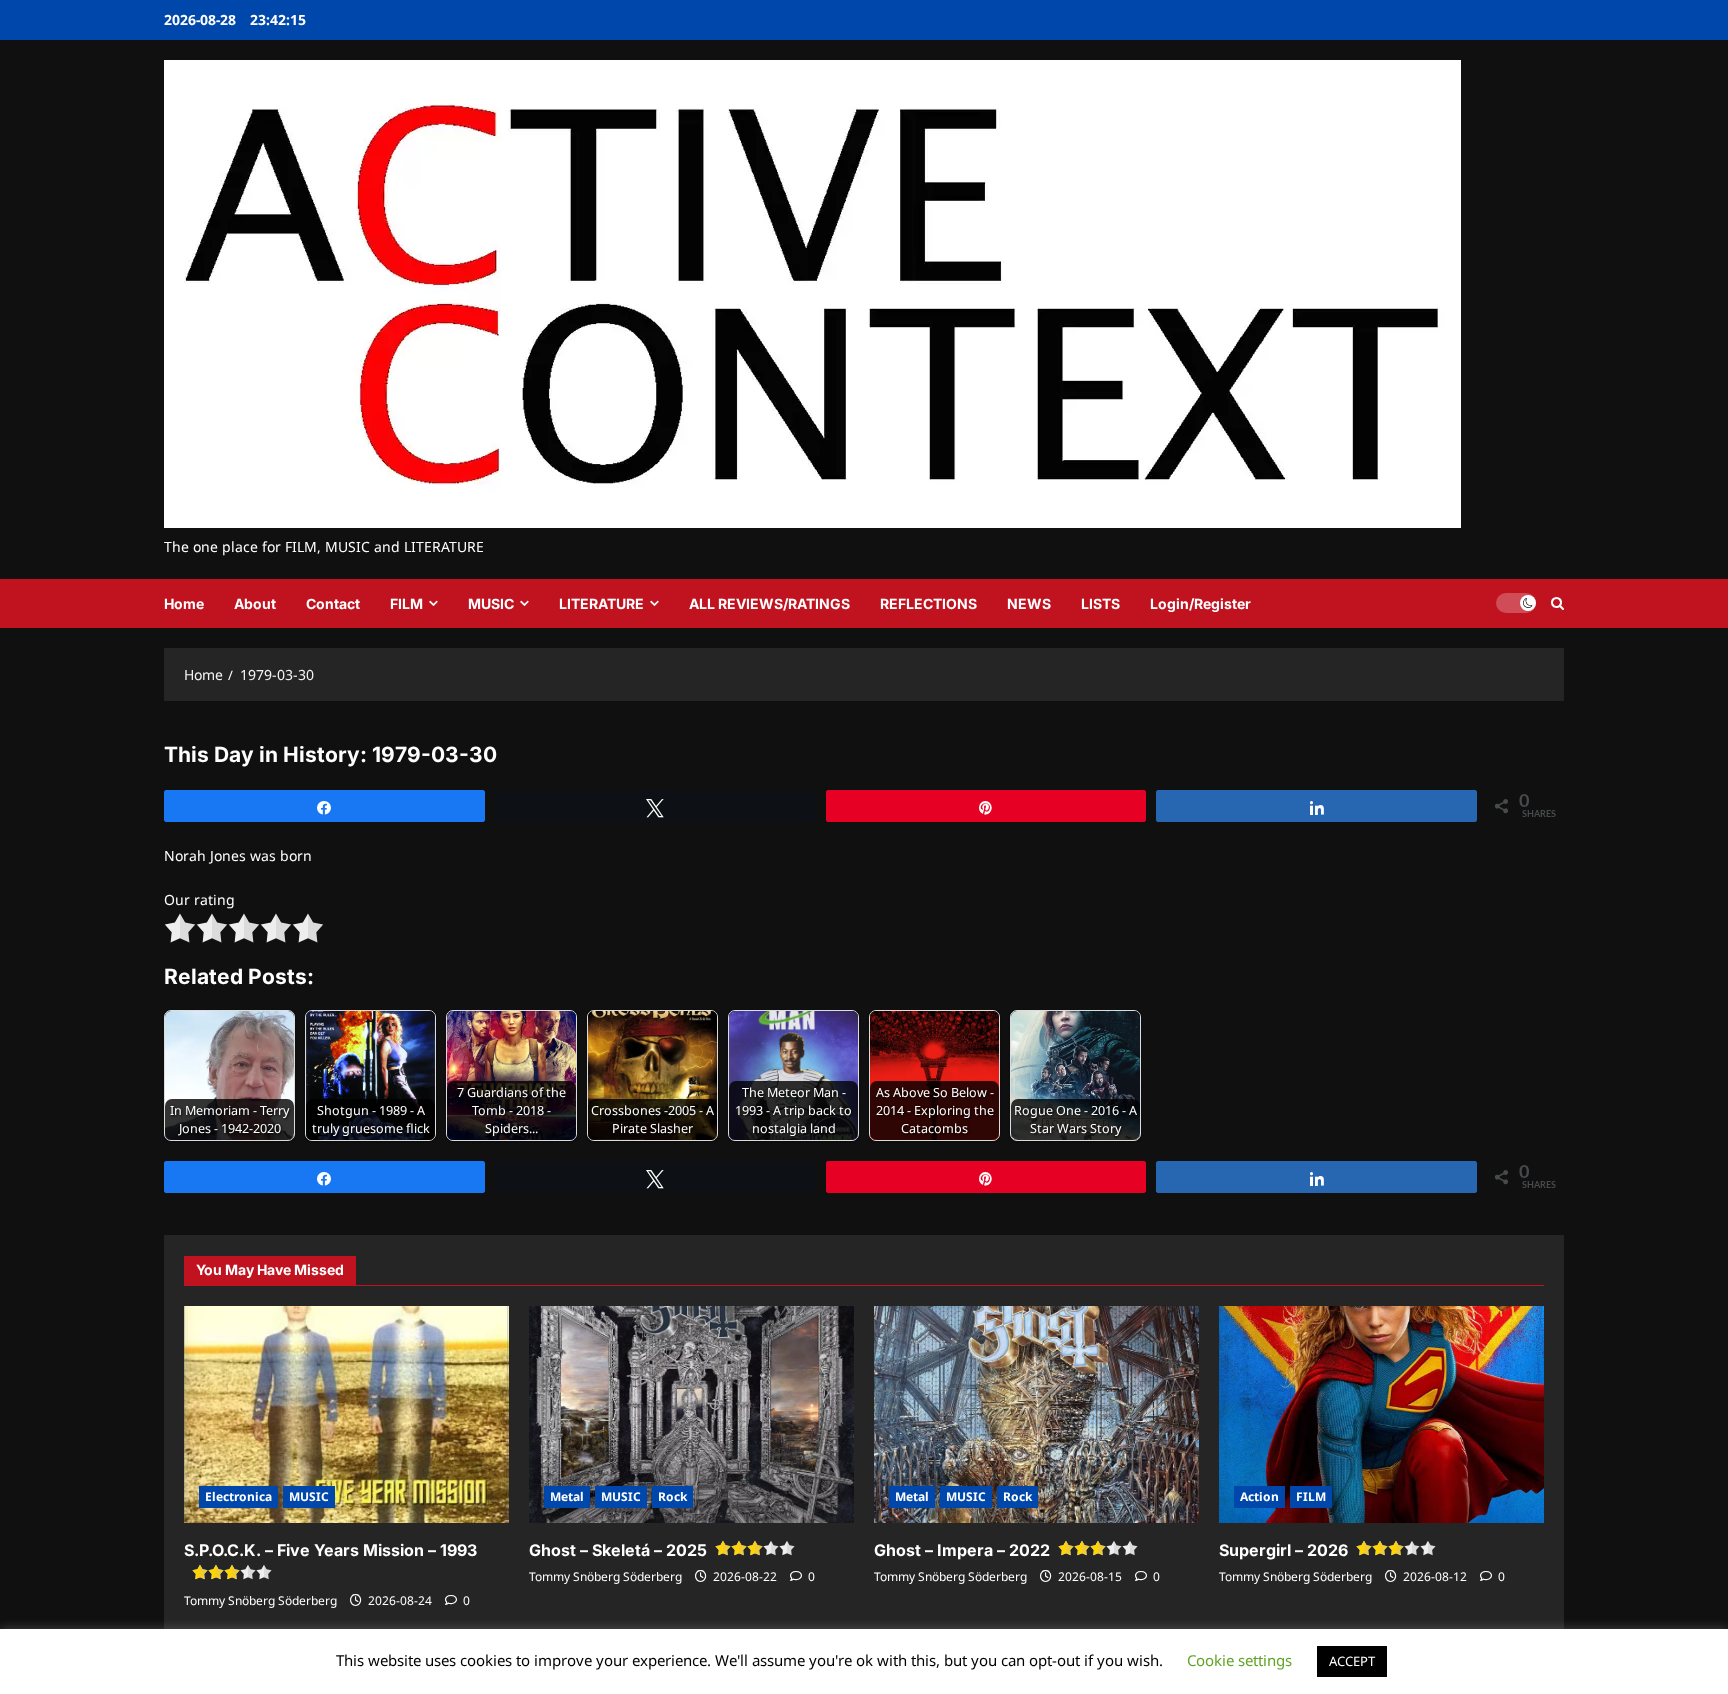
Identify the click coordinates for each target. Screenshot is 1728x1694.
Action (1259, 1496)
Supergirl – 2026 (1283, 1550)
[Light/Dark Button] (1516, 603)
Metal (567, 1496)
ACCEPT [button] (1352, 1661)
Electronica (238, 1496)
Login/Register (1200, 603)
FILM (406, 603)
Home (184, 603)
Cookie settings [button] (1239, 1660)
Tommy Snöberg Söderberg (260, 1600)
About (255, 603)
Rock (672, 1496)
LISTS (1100, 603)
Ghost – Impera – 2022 (962, 1550)
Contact (333, 603)
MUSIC (491, 603)
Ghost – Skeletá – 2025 (618, 1550)
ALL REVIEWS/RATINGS (769, 603)
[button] (1557, 603)
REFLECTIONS (928, 603)
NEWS (1029, 603)
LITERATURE (601, 603)
